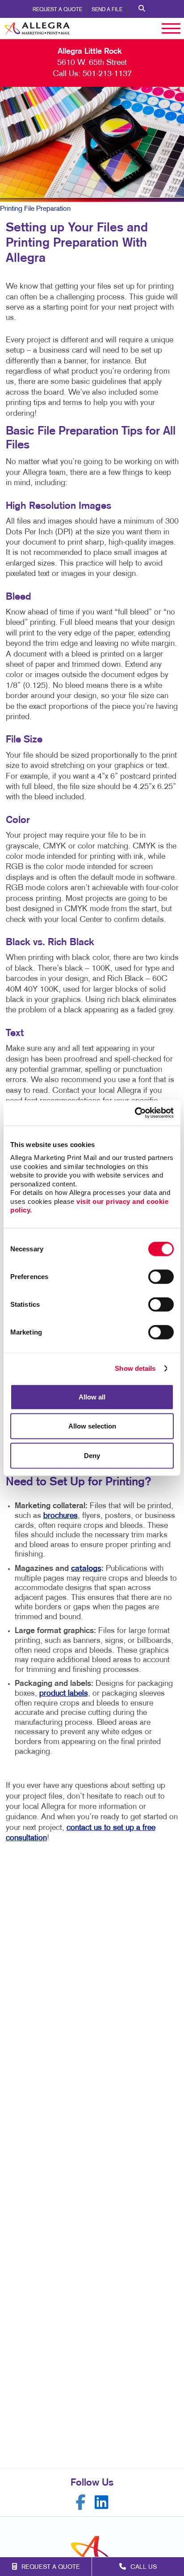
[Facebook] (81, 2502)
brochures (61, 1516)
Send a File (107, 10)
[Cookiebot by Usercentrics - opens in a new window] (135, 1113)
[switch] (161, 1276)
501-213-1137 (107, 74)
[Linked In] (102, 2502)
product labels (64, 1694)
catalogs (86, 1569)
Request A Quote (57, 10)
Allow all (92, 1397)
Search (142, 9)
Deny (92, 1455)
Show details (135, 1368)
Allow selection (92, 1426)
